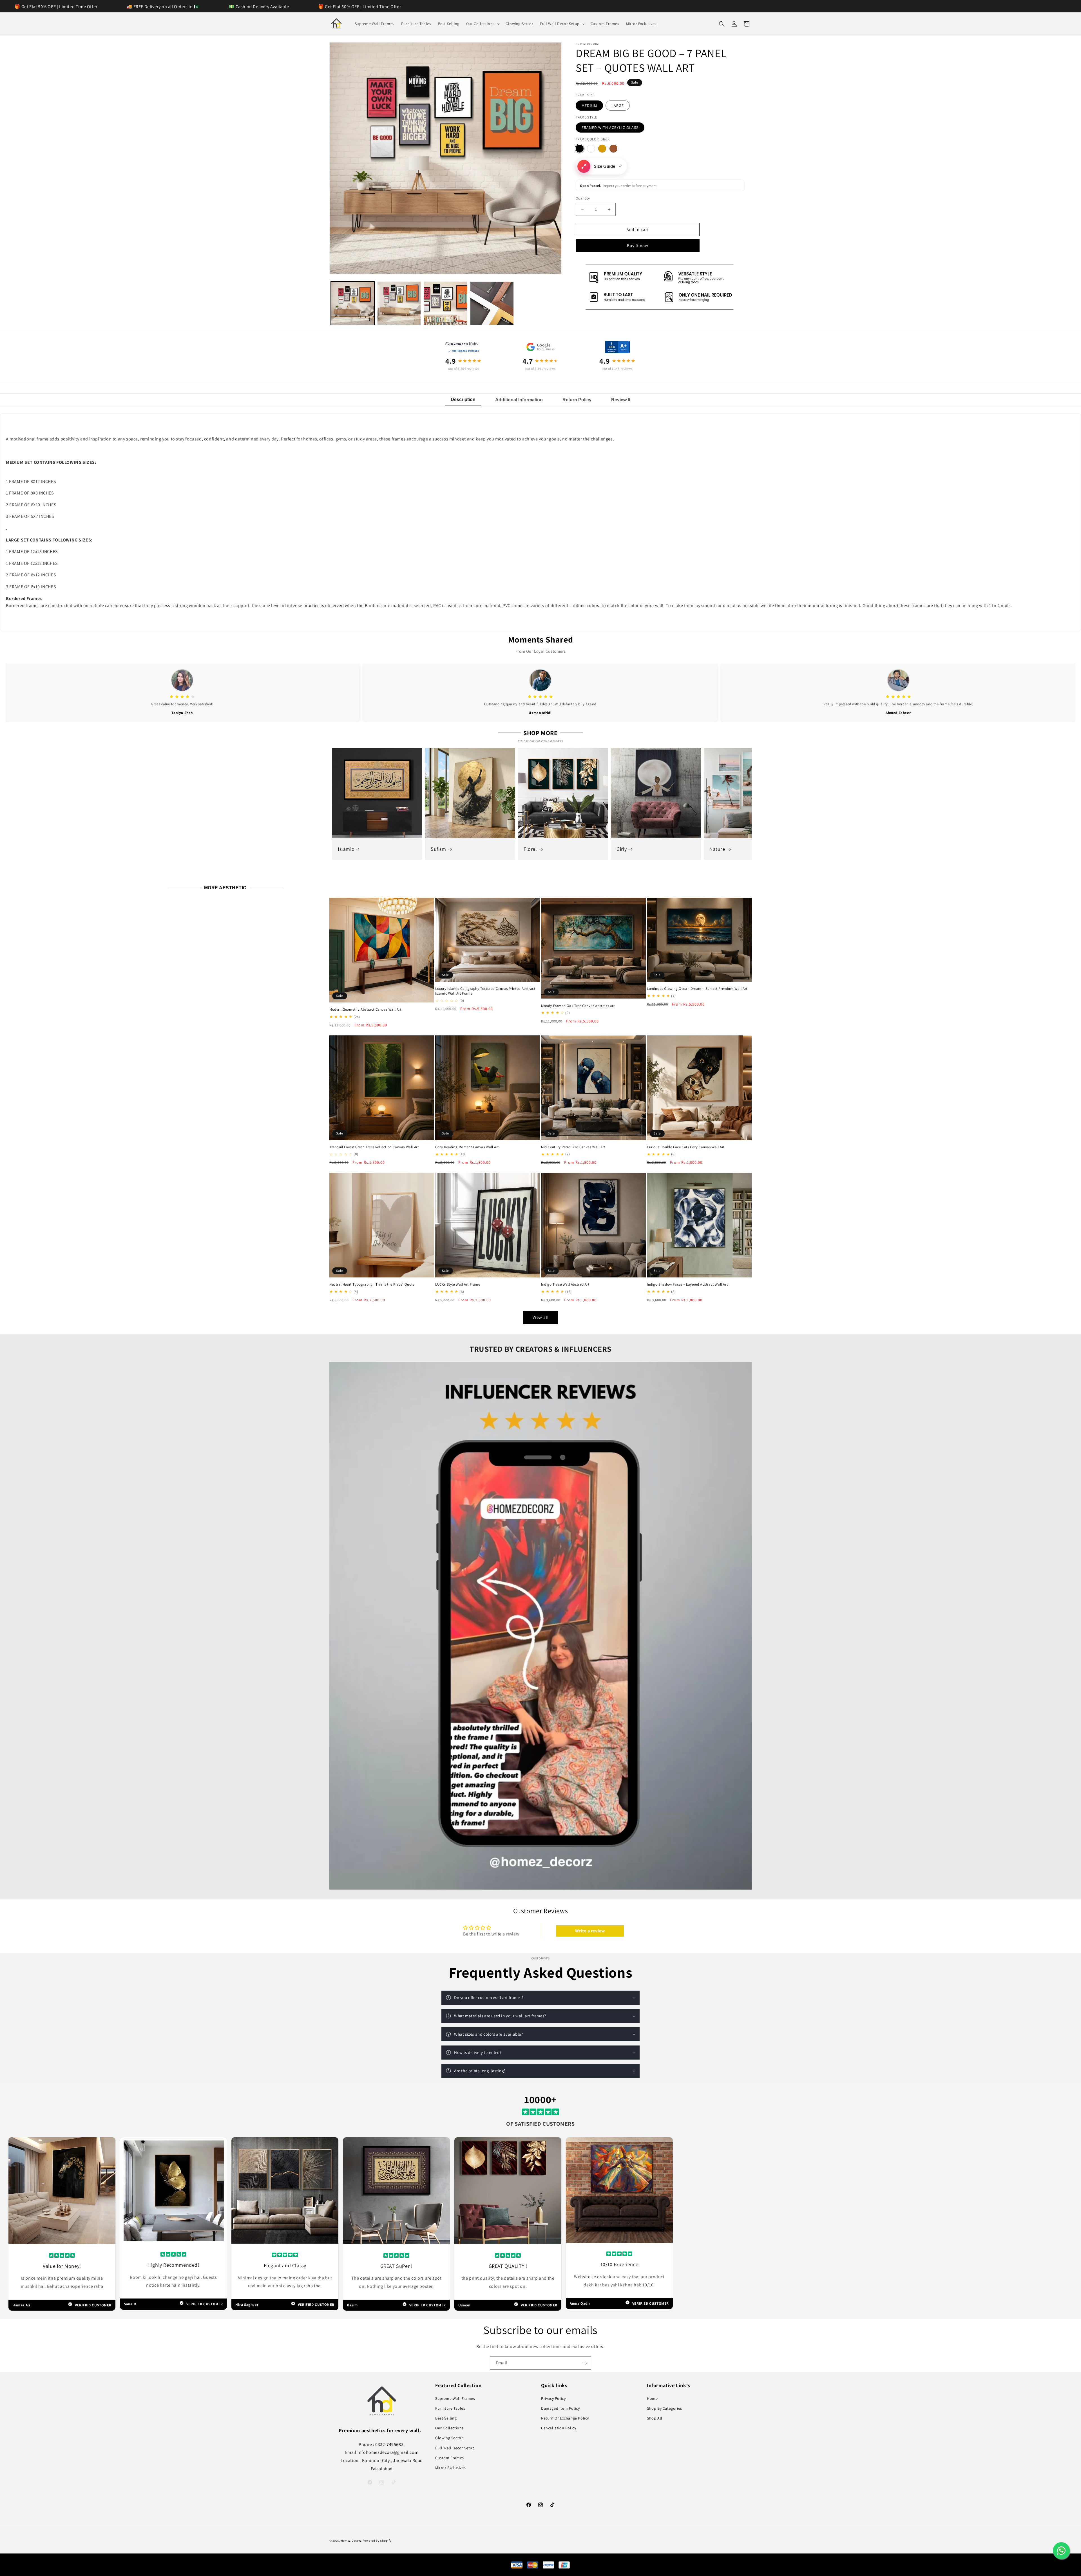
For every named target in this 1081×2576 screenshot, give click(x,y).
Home (652, 2398)
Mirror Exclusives (450, 2468)
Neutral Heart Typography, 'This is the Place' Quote (372, 1284)
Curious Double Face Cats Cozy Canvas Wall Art (686, 1147)
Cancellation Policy (559, 2428)
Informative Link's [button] (669, 2385)
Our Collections (449, 2428)
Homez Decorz (351, 2541)
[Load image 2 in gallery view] (399, 303)
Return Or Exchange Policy (565, 2418)
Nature (717, 849)
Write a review (590, 1931)
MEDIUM (589, 106)
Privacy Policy (553, 2398)
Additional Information (519, 400)
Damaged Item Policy (560, 2408)
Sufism (438, 849)
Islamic (346, 849)
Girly (622, 849)
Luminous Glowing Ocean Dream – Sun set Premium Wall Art (697, 989)
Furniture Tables (450, 2408)
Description (463, 400)
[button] (483, 24)
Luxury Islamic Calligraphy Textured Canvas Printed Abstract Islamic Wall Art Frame (485, 991)
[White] (591, 149)
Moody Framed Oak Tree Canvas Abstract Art (578, 1006)
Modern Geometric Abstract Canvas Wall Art (365, 1010)
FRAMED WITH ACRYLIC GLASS (610, 127)
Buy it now (638, 246)
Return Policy (577, 400)
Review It (621, 400)
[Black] (580, 149)
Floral (530, 849)
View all (541, 1317)
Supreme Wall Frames (455, 2398)
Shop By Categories (665, 2408)
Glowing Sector (449, 2438)
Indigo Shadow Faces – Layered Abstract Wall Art (687, 1284)
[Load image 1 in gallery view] (353, 303)
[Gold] (602, 149)
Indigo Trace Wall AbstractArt (565, 1284)
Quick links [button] (554, 2385)
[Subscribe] (585, 2363)
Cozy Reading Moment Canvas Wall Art (467, 1147)
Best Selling (446, 2418)
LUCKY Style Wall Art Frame (458, 1284)
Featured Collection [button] (458, 2385)
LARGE (618, 106)
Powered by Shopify (377, 2541)
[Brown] (613, 149)
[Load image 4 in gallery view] (492, 303)
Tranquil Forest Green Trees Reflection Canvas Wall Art (374, 1147)
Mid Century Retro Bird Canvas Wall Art (573, 1147)
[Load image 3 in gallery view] (445, 303)
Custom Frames (450, 2458)
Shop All (655, 2418)
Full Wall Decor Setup (455, 2448)
